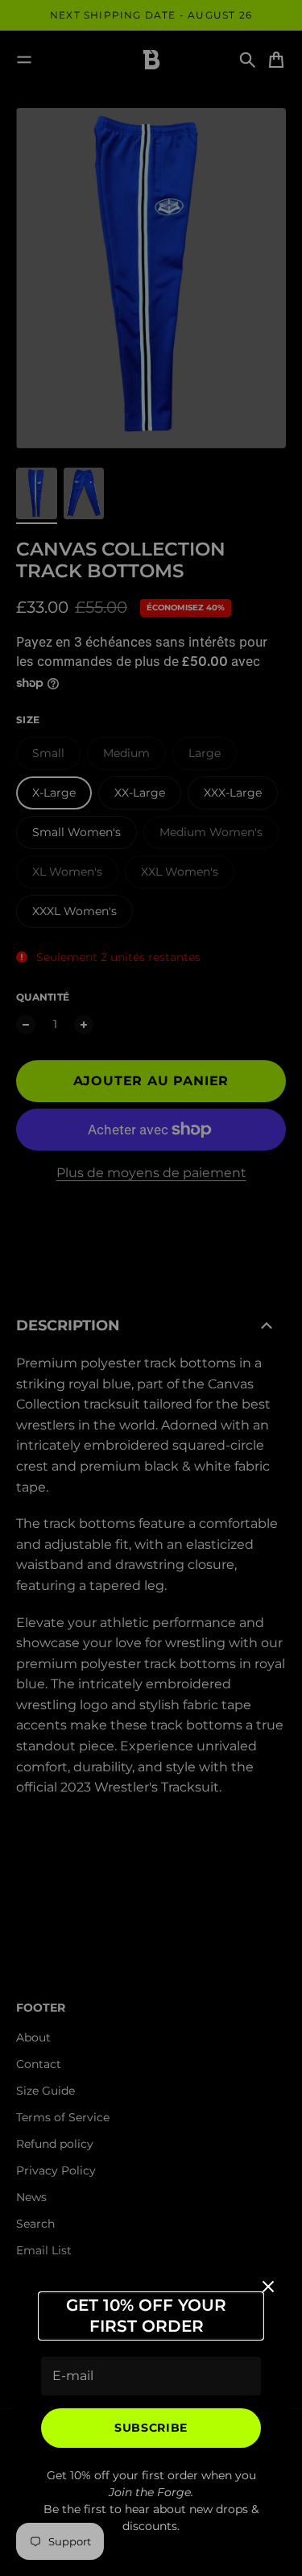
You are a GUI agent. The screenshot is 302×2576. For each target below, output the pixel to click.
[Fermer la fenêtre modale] (268, 2287)
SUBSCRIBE (151, 2428)
